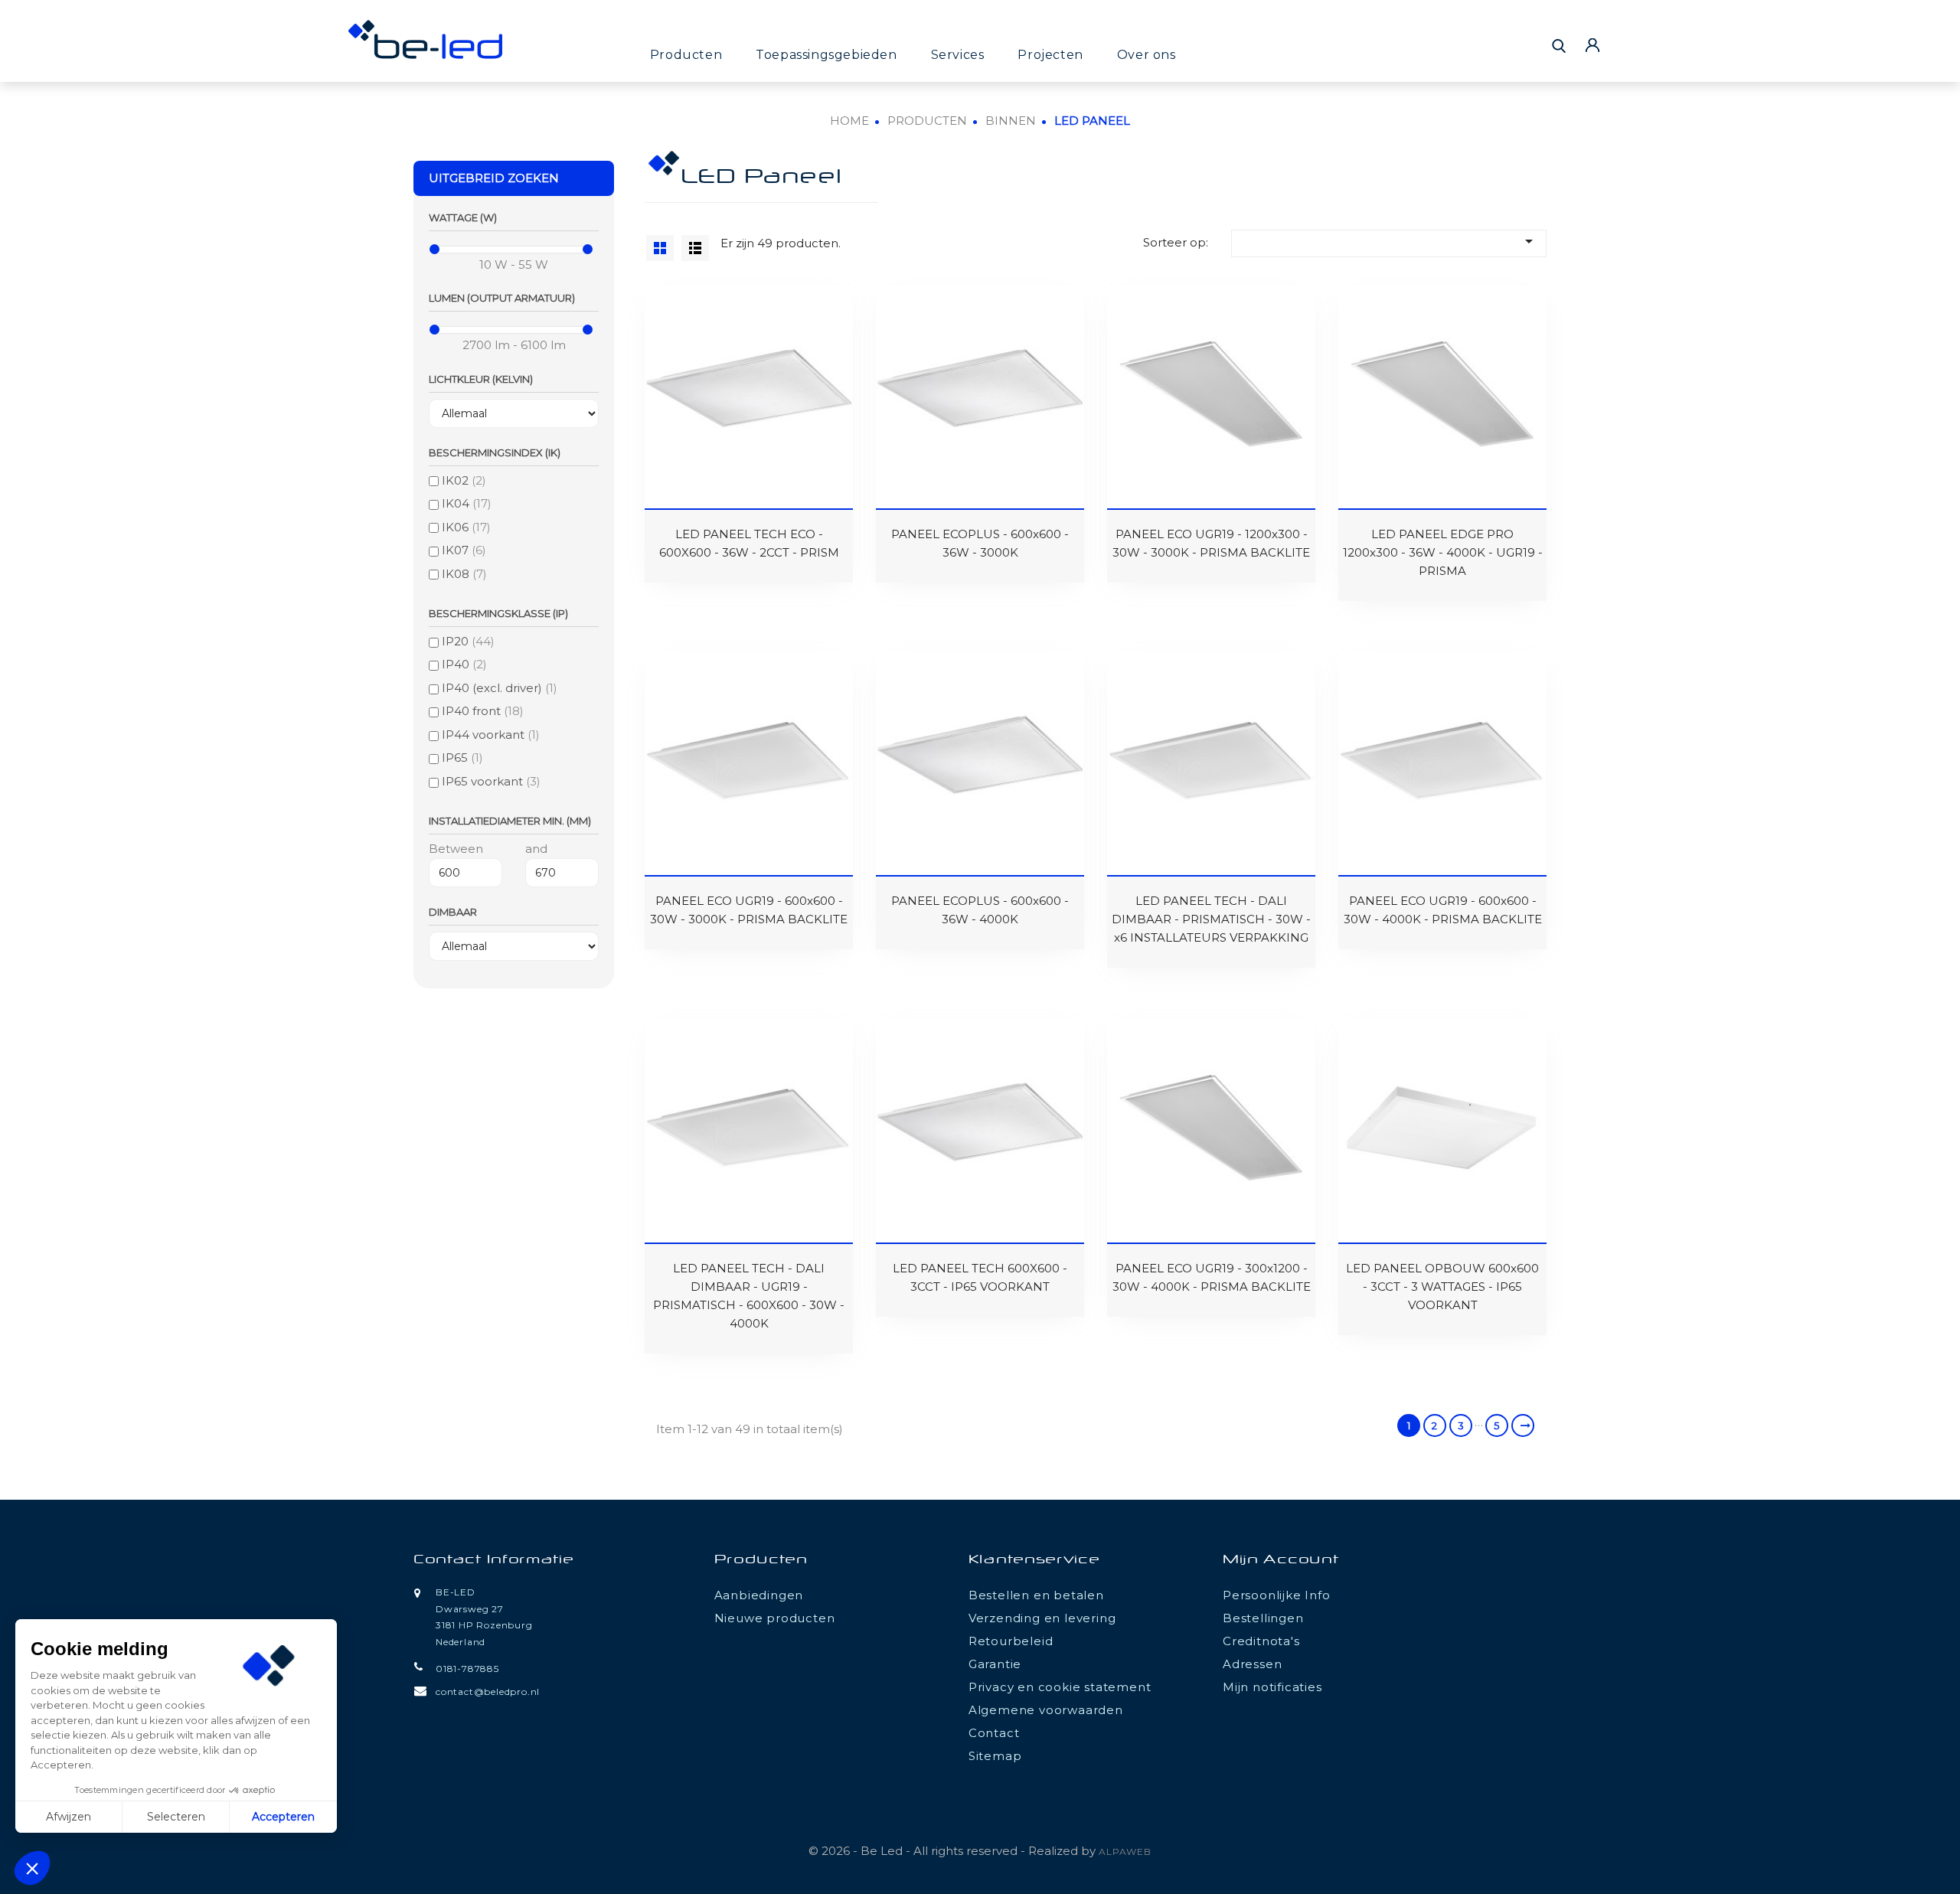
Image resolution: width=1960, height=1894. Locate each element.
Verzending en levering (1042, 1618)
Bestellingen (1263, 1618)
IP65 (462, 758)
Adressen (1252, 1664)
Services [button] (958, 55)
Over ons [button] (1147, 55)
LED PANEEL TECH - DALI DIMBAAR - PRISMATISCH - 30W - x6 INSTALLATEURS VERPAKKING (1211, 919)
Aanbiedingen (759, 1595)
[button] (32, 1868)
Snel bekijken (666, 318)
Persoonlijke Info (1277, 1595)
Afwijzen (69, 1817)
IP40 (464, 664)
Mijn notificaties (1272, 1687)
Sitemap (995, 1756)
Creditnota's (1261, 1641)
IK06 (466, 527)
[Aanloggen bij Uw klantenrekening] (1592, 45)
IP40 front (483, 711)
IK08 (464, 574)
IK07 (464, 550)
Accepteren (283, 1817)
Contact (994, 1733)
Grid (660, 248)
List (695, 248)
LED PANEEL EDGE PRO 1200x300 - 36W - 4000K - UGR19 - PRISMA (1443, 552)
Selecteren (176, 1817)
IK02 (464, 480)
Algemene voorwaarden (1046, 1710)
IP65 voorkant (491, 781)
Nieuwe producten (775, 1618)
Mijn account (1281, 1561)
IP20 (468, 641)
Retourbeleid (1011, 1641)
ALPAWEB (1125, 1852)
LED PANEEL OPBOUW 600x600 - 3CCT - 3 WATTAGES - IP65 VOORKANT (1442, 1287)
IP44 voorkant (491, 735)
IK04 (467, 503)
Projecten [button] (1050, 55)
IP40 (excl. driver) (500, 688)
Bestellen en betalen (1036, 1595)
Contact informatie (494, 1561)
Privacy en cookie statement (1060, 1687)
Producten (686, 55)
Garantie (995, 1664)
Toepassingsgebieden (826, 55)
